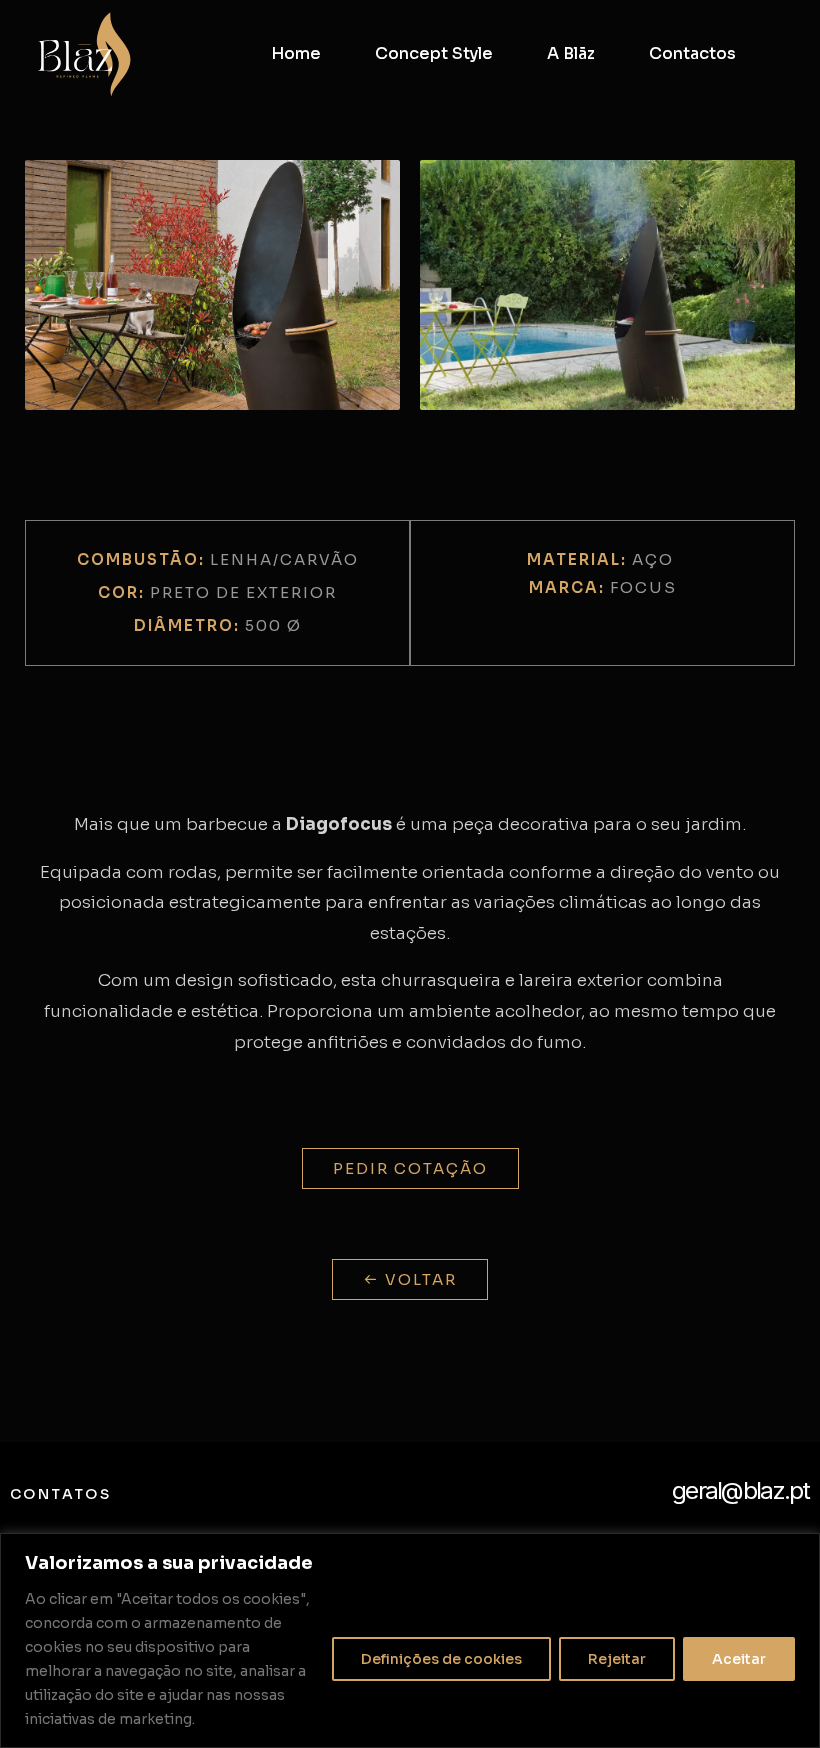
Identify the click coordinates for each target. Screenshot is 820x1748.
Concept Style (434, 53)
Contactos (692, 53)
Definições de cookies (441, 1659)
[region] (410, 1640)
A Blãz (571, 53)
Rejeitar (617, 1659)
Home (296, 53)
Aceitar (739, 1659)
